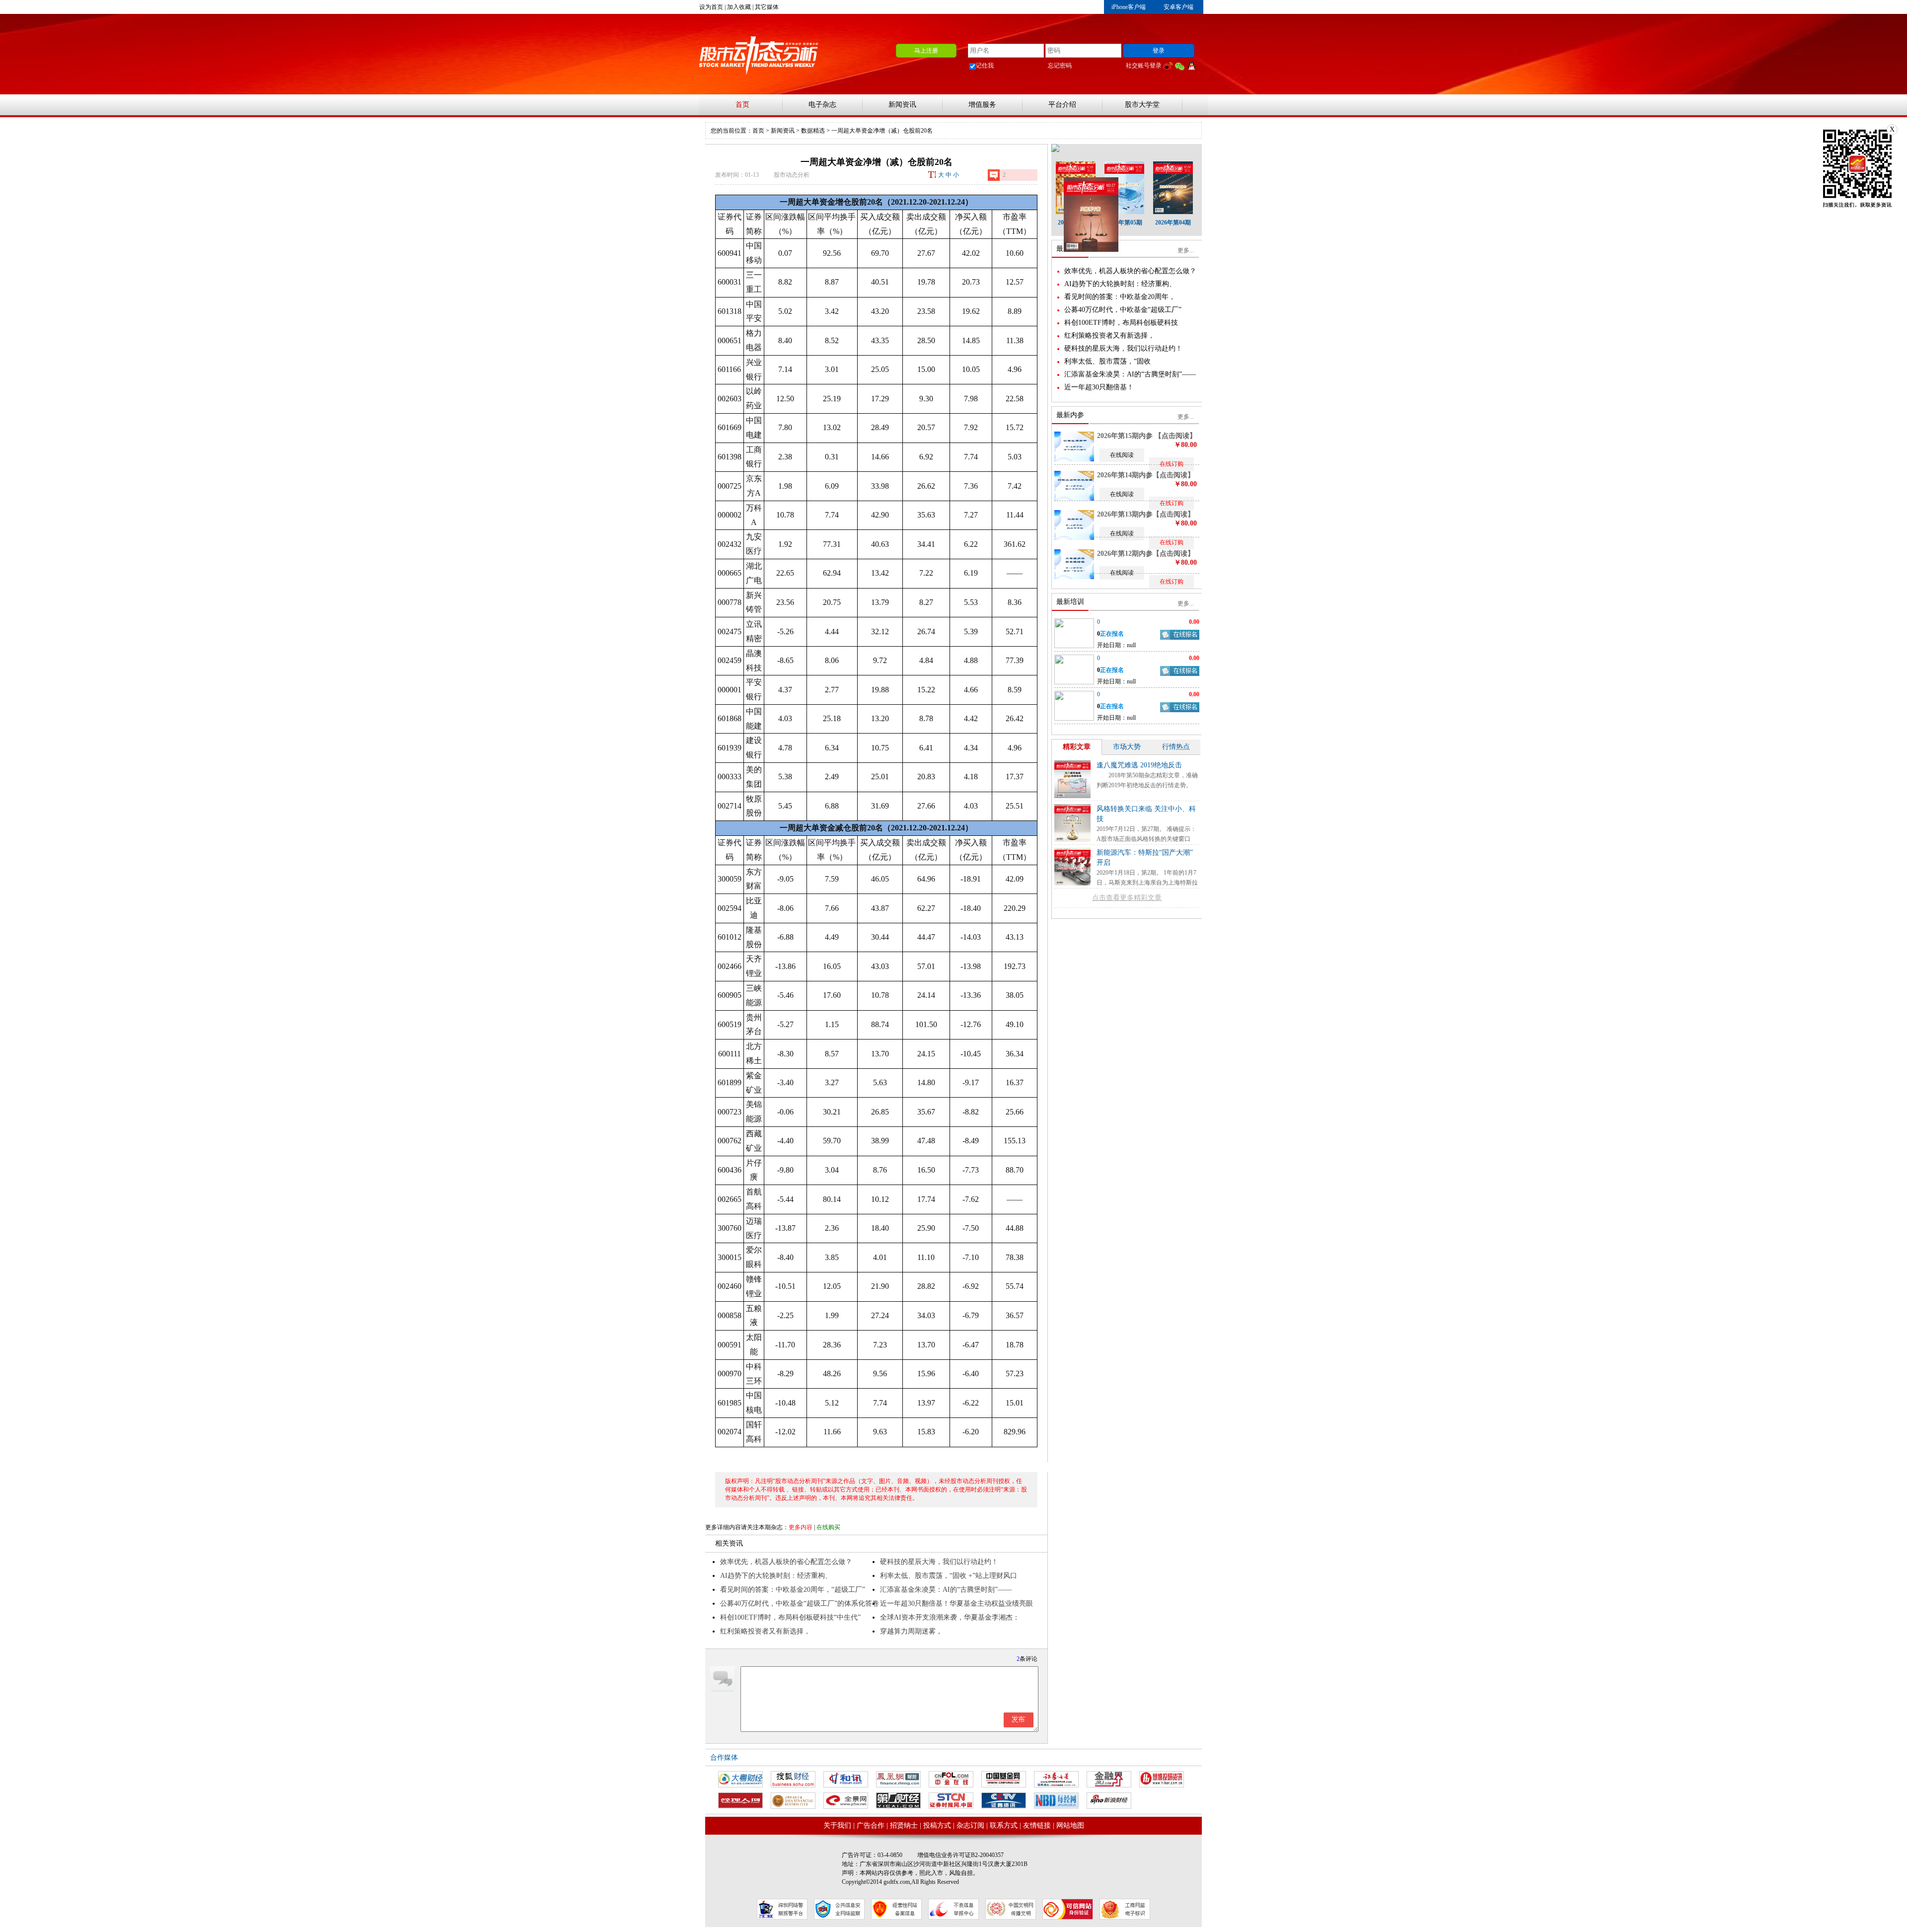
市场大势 (1127, 747)
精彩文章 (1077, 747)
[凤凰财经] (898, 1779)
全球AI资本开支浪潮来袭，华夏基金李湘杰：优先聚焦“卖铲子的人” (950, 1619)
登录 (1159, 51)
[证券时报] (951, 1801)
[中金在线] (951, 1779)
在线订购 (1172, 464)
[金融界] (1109, 1779)
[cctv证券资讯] (1004, 1801)
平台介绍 (1062, 105)
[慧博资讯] (1162, 1779)
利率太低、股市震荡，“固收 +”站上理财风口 (949, 1576)
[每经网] (1056, 1801)
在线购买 (828, 1527)
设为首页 (711, 7)
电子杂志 (822, 105)
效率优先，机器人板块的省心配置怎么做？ (786, 1562)
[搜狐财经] (793, 1779)
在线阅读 (1122, 455)
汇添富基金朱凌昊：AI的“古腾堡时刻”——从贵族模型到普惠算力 (946, 1591)
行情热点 (1176, 747)
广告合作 (871, 1825)
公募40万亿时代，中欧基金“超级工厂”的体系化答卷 (800, 1603)
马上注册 (926, 51)
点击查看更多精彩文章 (1127, 898)
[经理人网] (740, 1801)
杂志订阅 (970, 1825)
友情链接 (1037, 1825)
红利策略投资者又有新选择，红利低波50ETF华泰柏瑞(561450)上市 (778, 1633)
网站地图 (1070, 1825)
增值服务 (982, 105)
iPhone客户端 (1129, 7)
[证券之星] (1056, 1779)
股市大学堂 (1142, 105)
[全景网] (846, 1801)
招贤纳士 (904, 1825)
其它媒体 (767, 7)
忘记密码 (1060, 66)
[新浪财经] (1109, 1801)
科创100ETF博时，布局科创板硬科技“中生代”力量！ (790, 1619)
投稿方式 (937, 1825)
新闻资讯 (902, 105)
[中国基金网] (1004, 1779)
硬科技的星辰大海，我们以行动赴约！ (939, 1562)
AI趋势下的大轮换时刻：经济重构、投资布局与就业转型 (776, 1577)
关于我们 (837, 1825)
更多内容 (801, 1527)
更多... (1186, 250)
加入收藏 (739, 7)
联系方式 (1004, 1825)
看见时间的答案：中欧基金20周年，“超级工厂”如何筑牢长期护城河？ (793, 1591)
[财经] (793, 1801)
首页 (742, 105)
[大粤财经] (740, 1779)
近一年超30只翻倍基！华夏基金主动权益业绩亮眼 (956, 1603)
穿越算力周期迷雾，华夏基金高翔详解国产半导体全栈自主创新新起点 (956, 1633)
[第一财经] (898, 1801)
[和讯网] (846, 1779)
